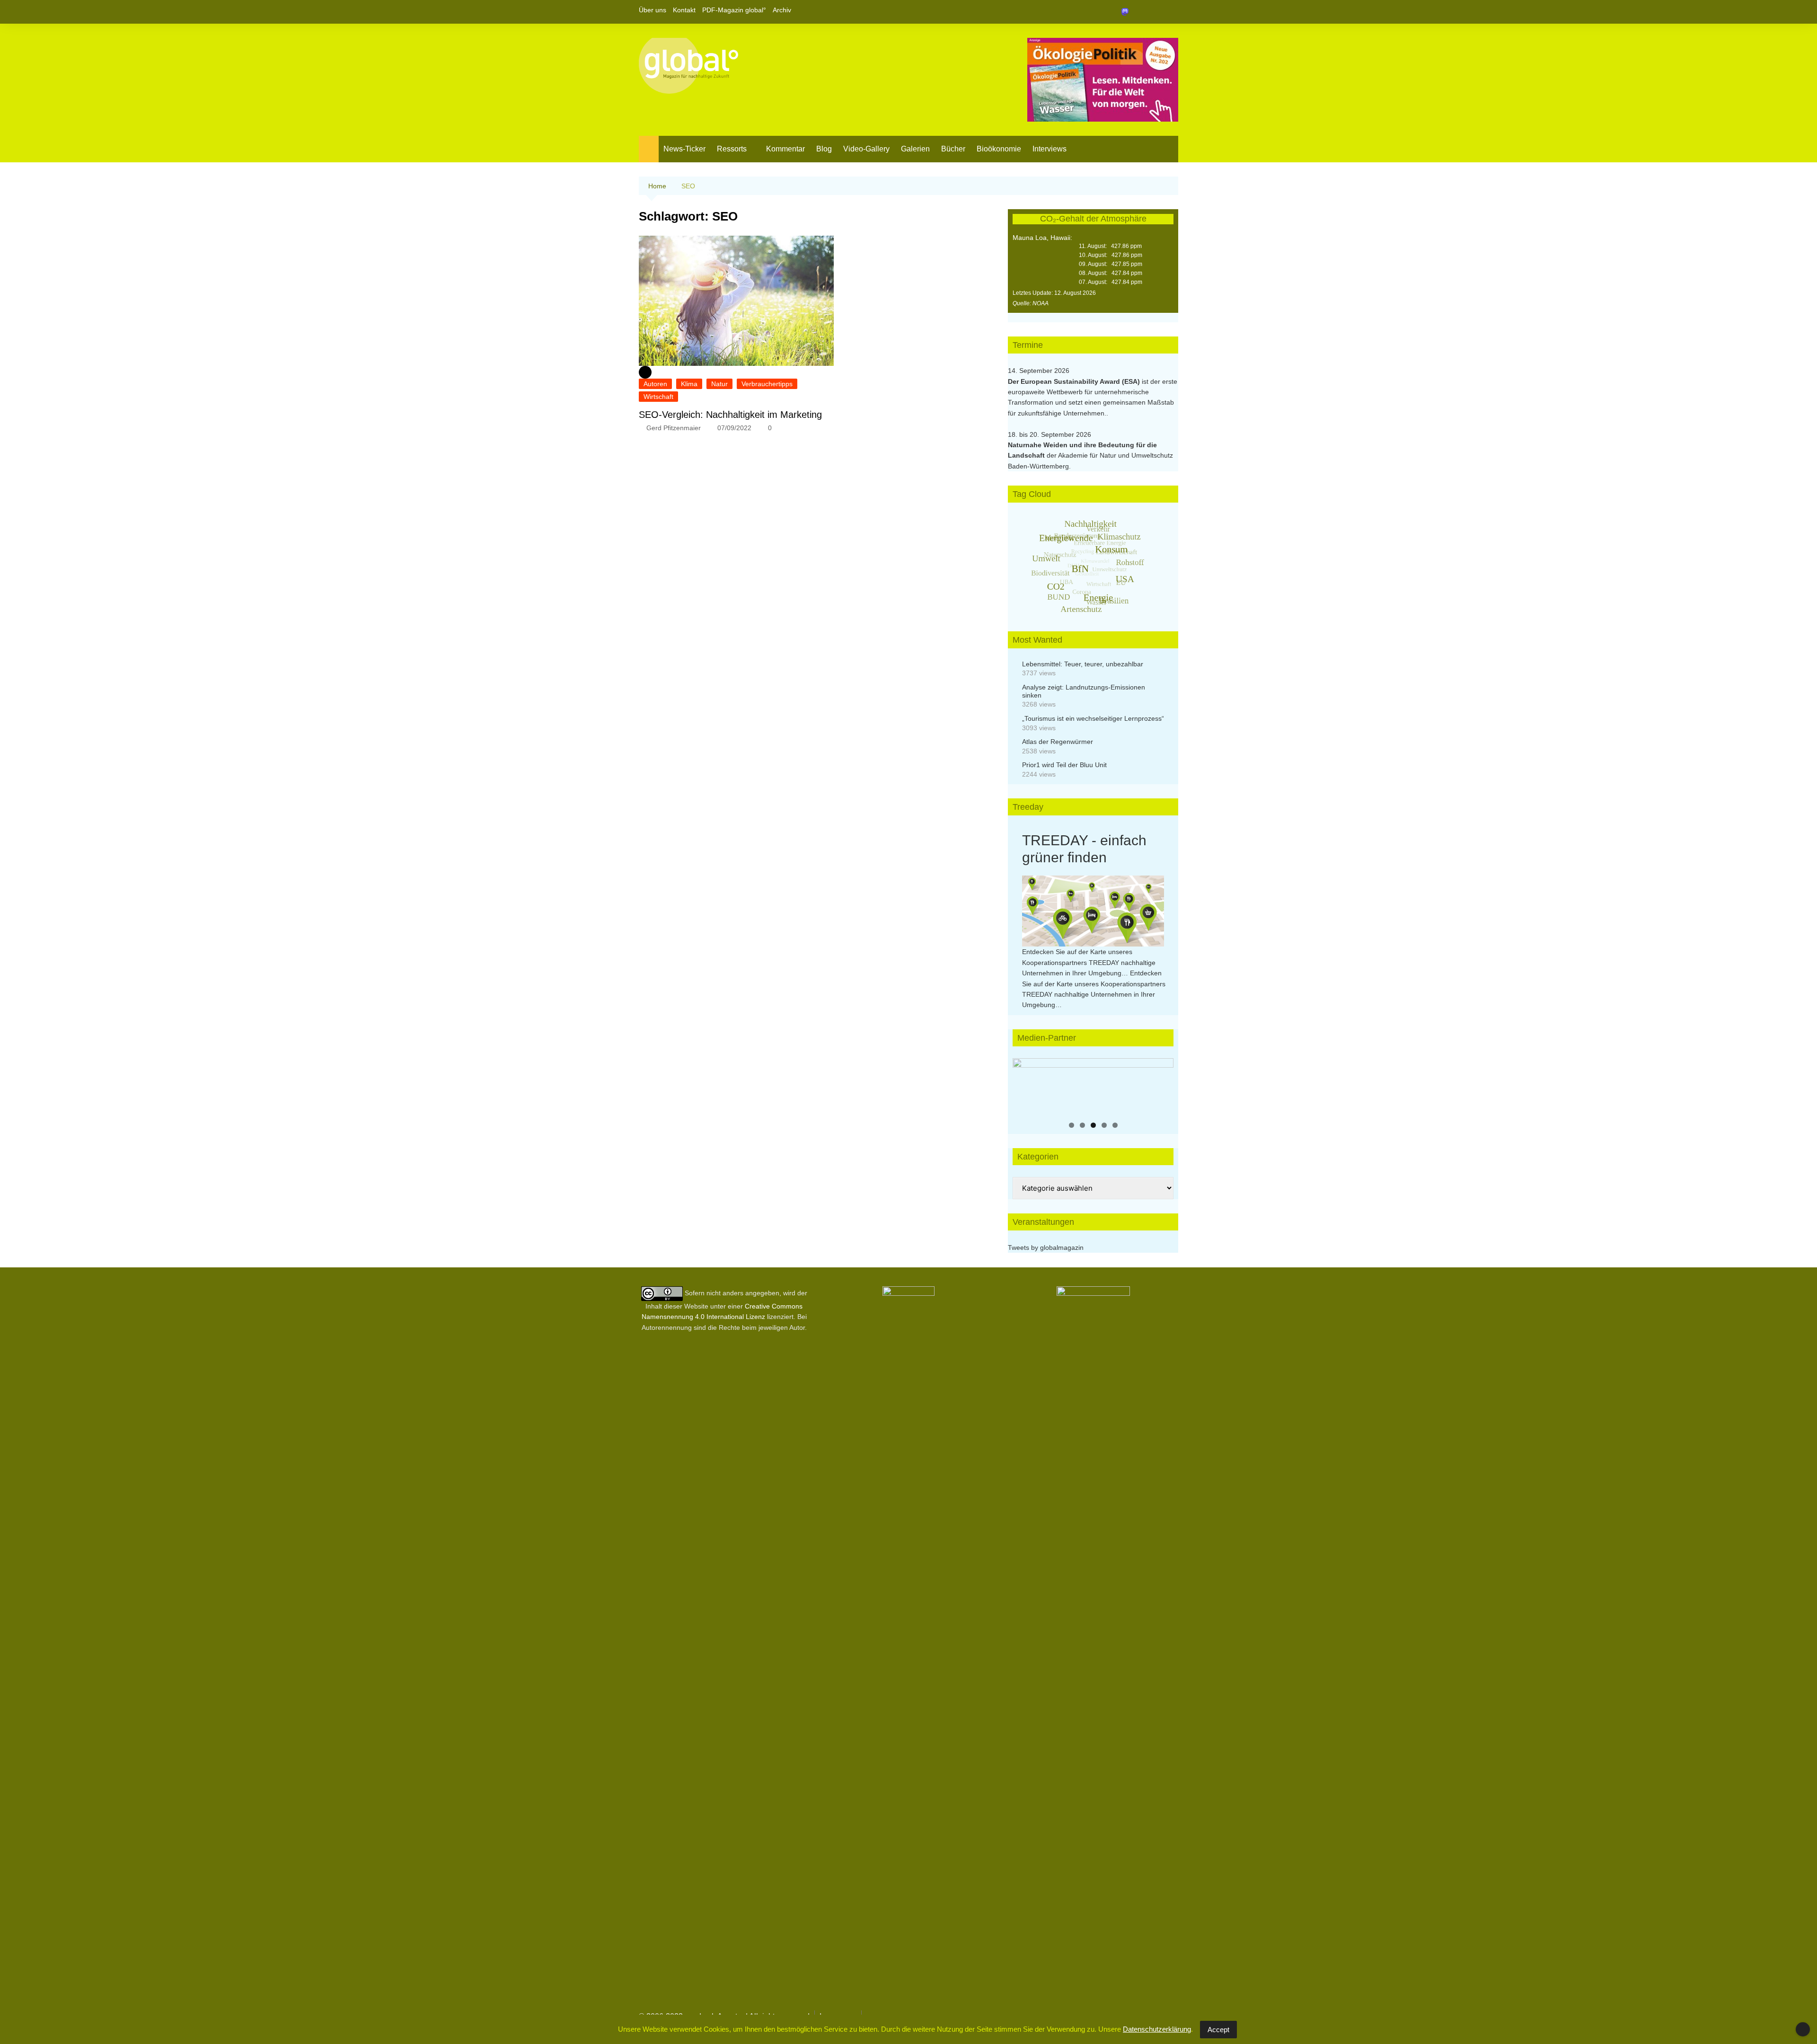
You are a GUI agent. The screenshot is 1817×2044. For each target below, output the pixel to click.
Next (1162, 1084)
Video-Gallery (866, 149)
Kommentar (785, 149)
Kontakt (684, 10)
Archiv (782, 10)
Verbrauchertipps (767, 384)
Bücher (953, 149)
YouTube (1171, 12)
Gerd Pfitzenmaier (674, 428)
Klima (689, 384)
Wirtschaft (658, 397)
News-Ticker (684, 149)
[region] (1093, 1087)
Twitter (1155, 12)
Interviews (1050, 149)
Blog (824, 149)
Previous (1024, 1084)
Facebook (1139, 12)
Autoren (655, 384)
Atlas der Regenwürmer (1058, 742)
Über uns (653, 10)
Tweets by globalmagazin (1046, 1248)
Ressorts (732, 149)
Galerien (915, 149)
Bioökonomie (999, 149)
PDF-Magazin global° (734, 10)
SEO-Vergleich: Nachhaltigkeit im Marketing (730, 415)
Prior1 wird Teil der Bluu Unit (1064, 765)
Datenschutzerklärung (1157, 2029)
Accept (1218, 2030)
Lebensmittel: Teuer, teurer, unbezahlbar (1083, 664)
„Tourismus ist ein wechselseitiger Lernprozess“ (1093, 718)
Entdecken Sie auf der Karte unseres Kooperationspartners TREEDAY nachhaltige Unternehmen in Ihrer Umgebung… (1089, 962)
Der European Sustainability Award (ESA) (1075, 381)
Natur (719, 384)
